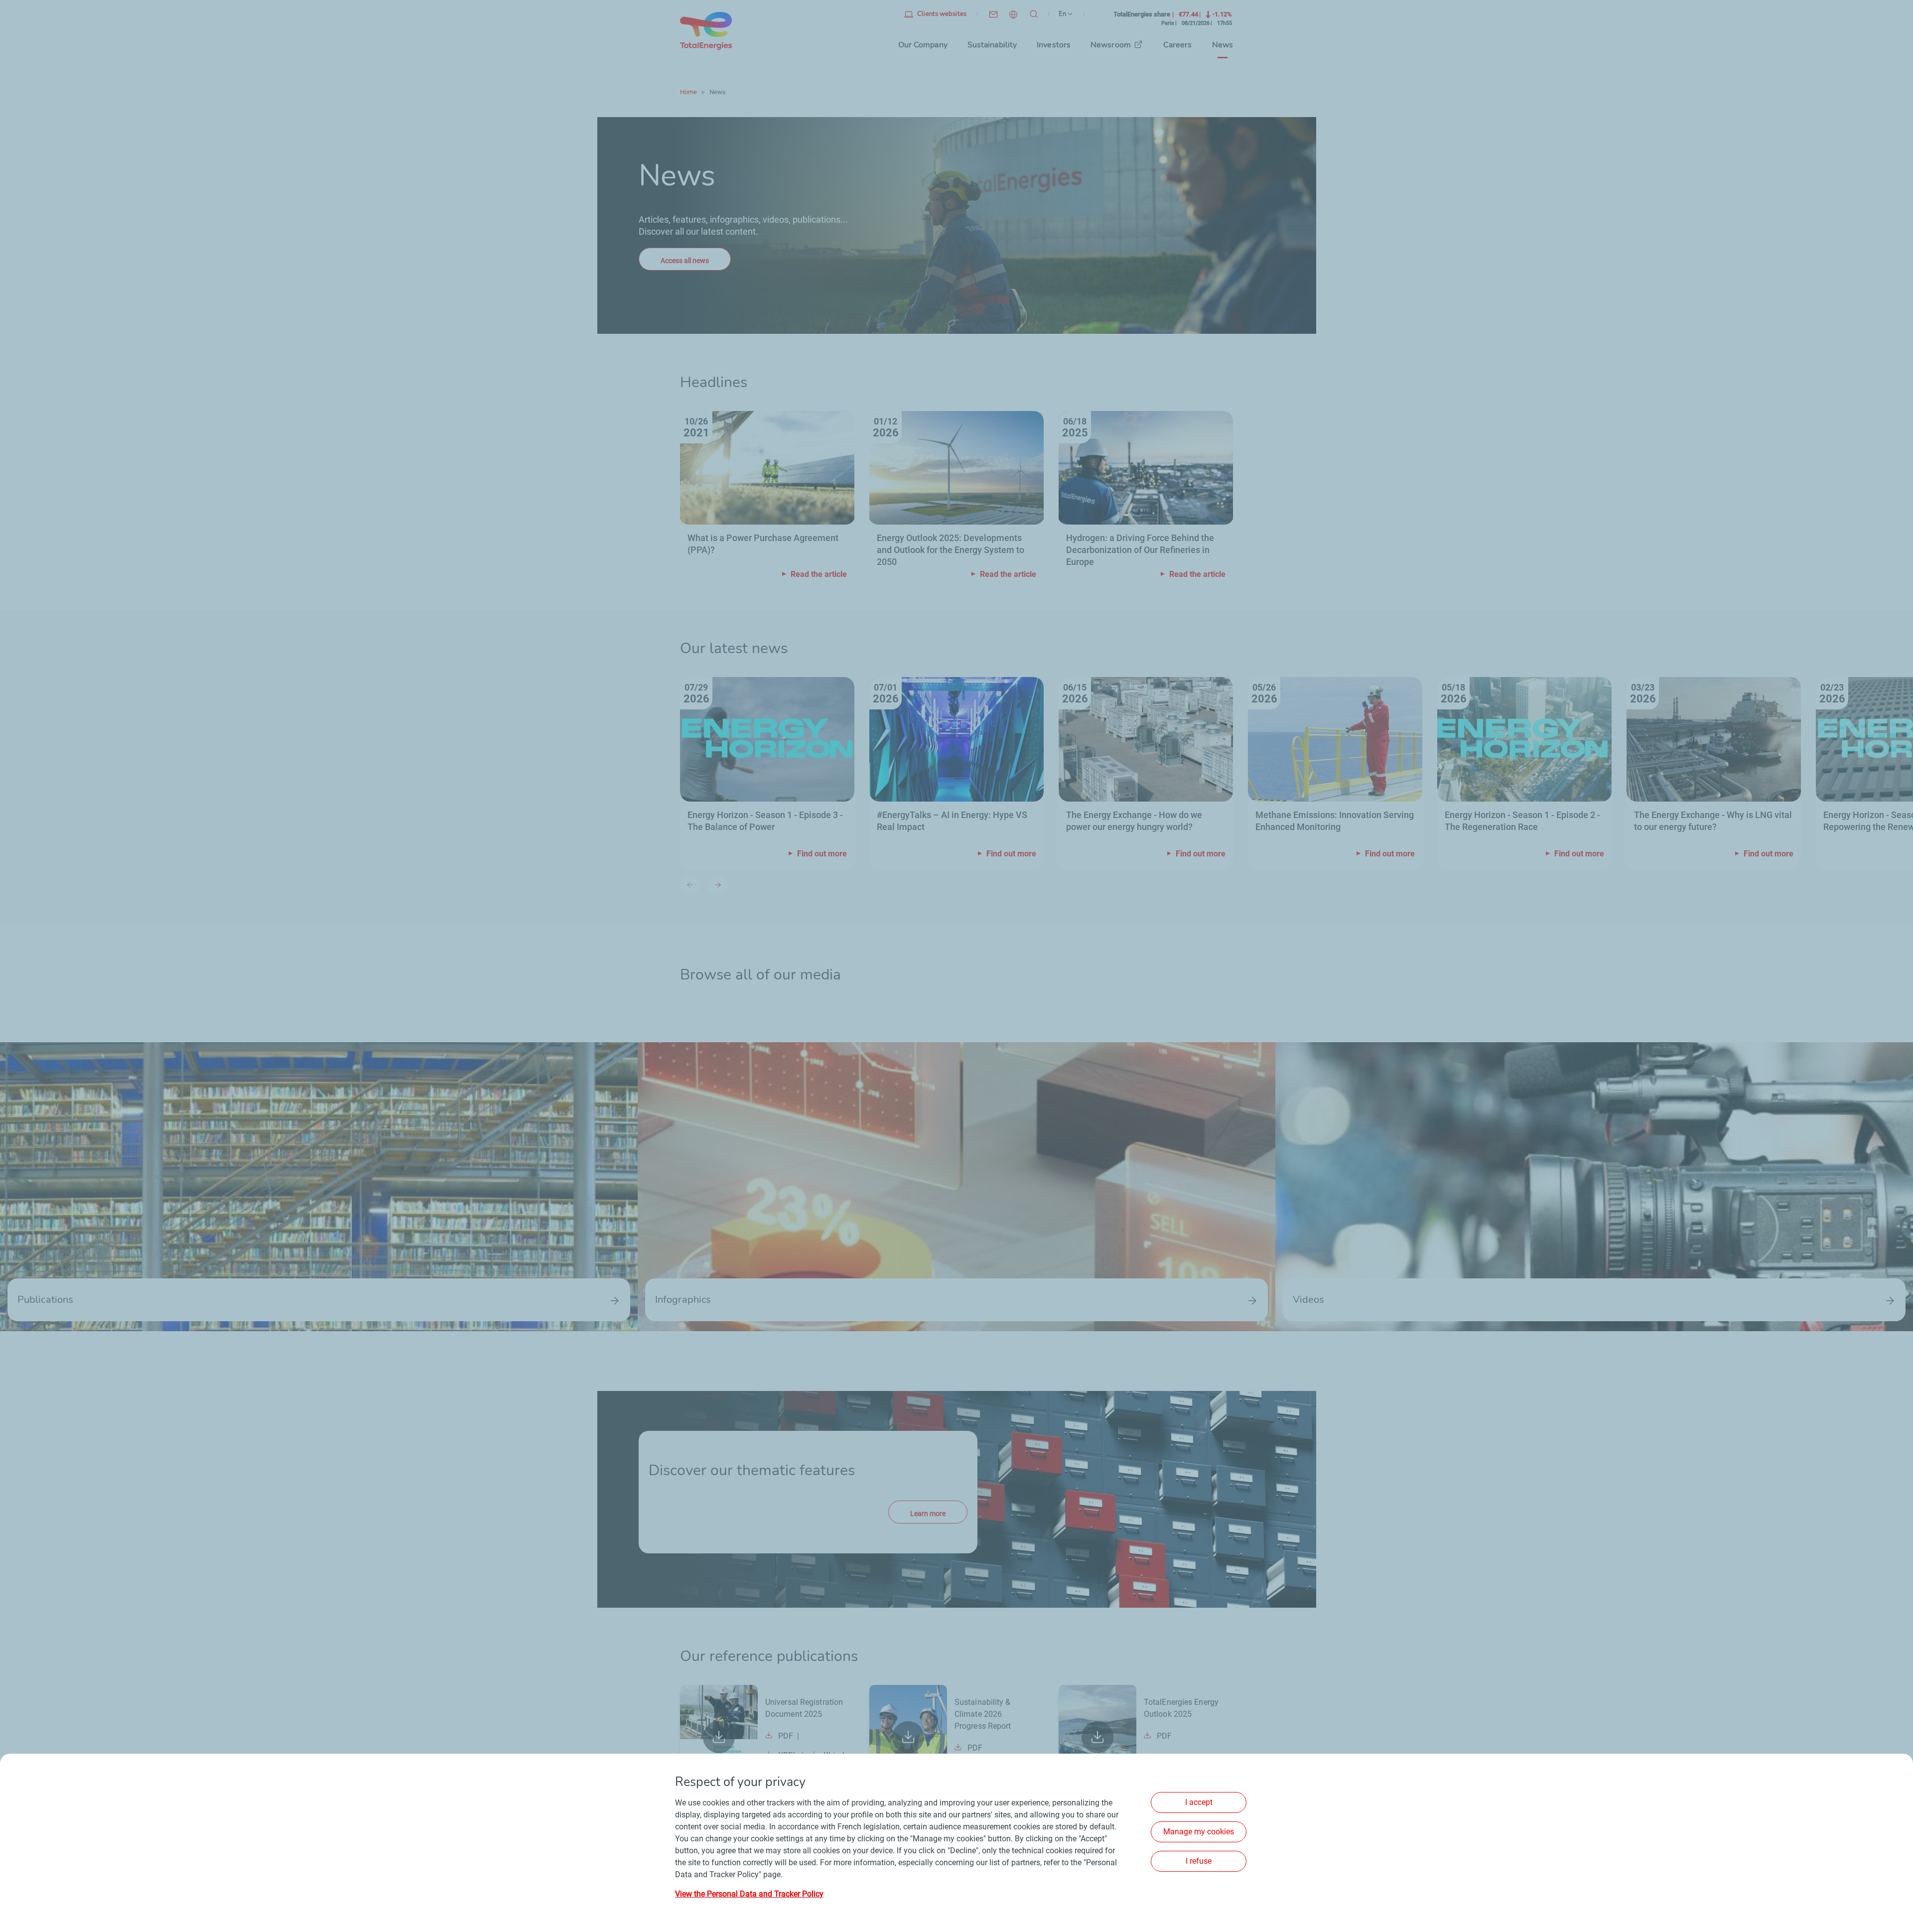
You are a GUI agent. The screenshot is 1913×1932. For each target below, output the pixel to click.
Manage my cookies (1199, 1832)
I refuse (1199, 1861)
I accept (1199, 1802)
